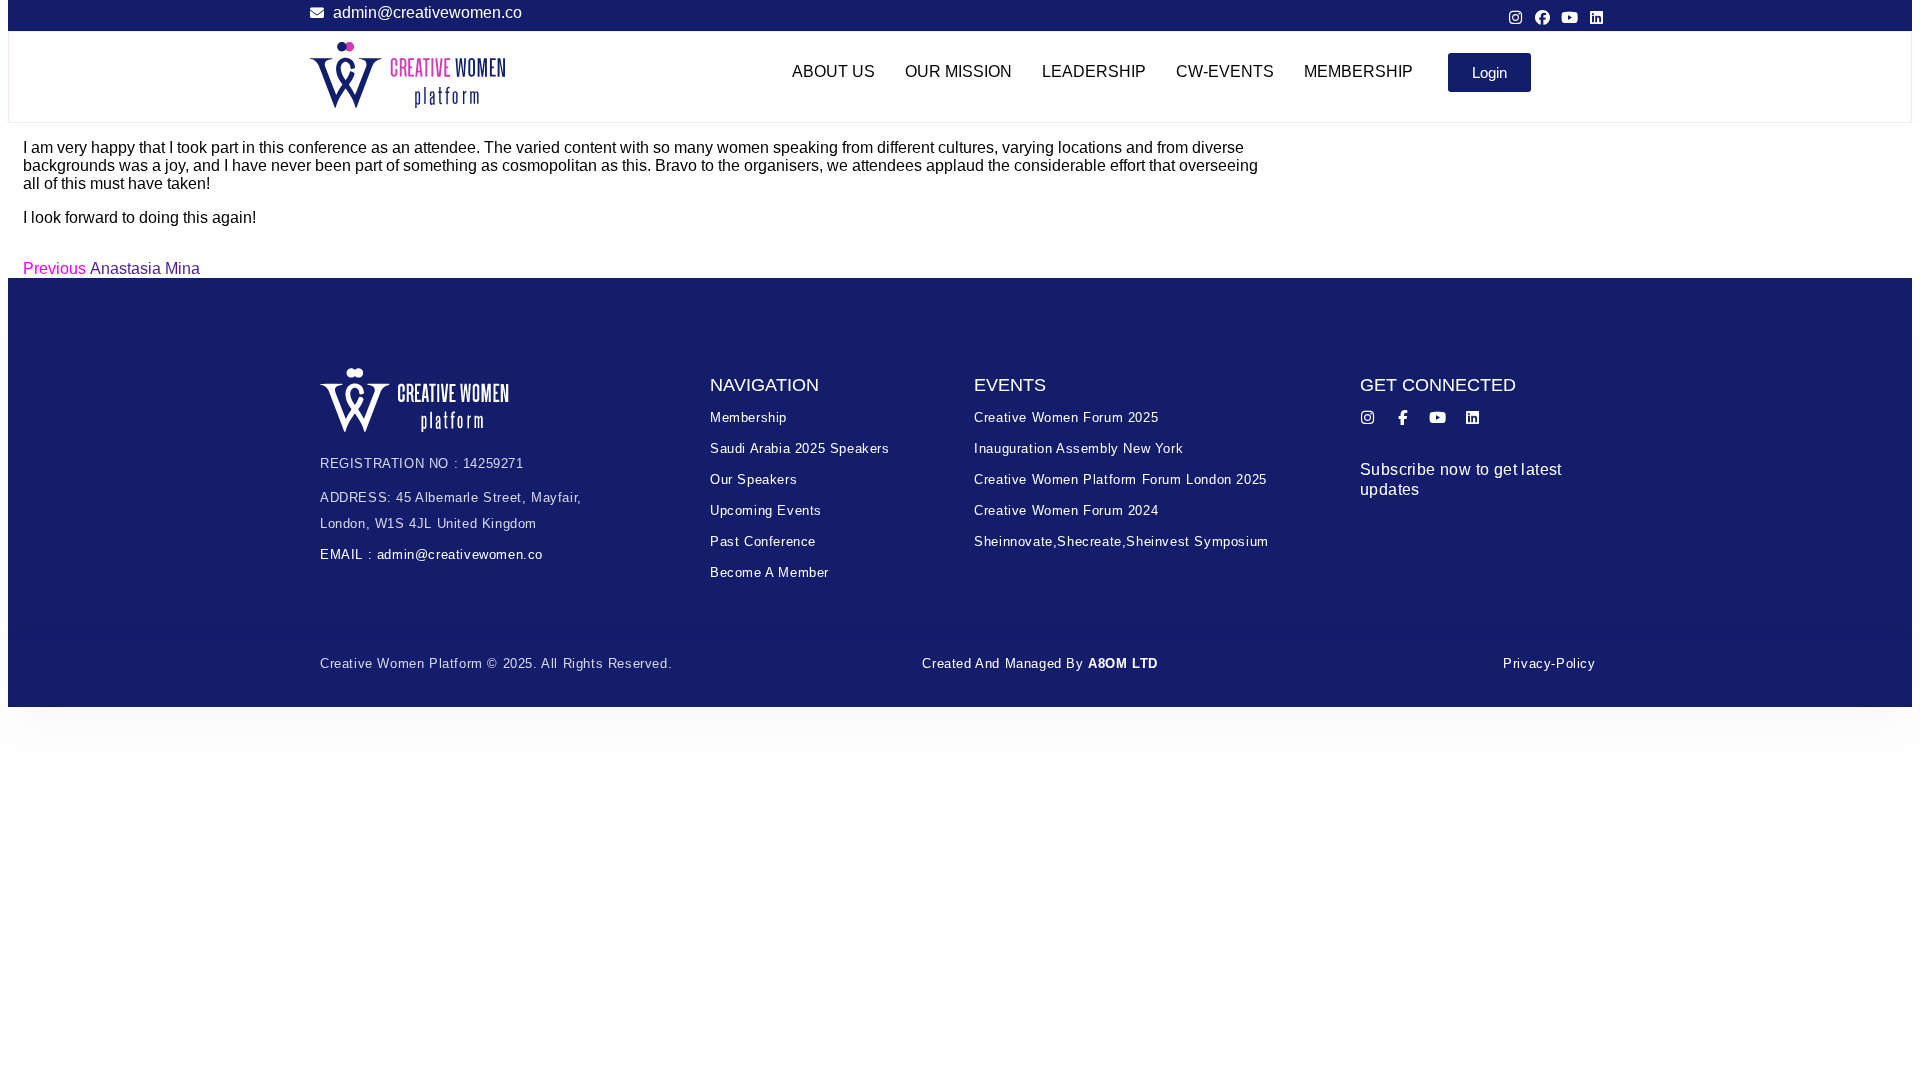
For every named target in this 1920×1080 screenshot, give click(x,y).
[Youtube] (1569, 17)
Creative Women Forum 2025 (1066, 417)
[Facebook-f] (1402, 417)
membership (748, 417)
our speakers (753, 479)
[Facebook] (1542, 17)
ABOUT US (833, 71)
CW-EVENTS (1225, 71)
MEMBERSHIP (1358, 71)
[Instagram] (1515, 17)
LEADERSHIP (1094, 71)
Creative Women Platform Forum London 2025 (1120, 479)
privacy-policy (1549, 663)
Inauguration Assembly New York (1078, 448)
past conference (763, 541)
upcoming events (766, 510)
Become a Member (769, 572)
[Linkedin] (1596, 17)
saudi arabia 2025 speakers (800, 448)
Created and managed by (1040, 663)
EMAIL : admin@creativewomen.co (431, 554)
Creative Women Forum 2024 (1066, 510)
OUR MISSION (958, 71)
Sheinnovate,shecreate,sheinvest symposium (1121, 541)
